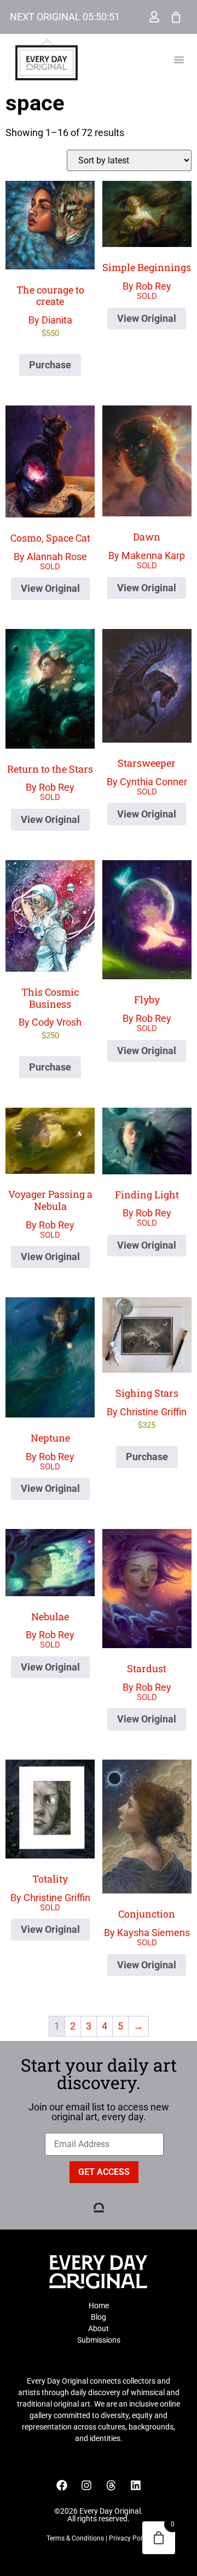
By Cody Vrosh (50, 1013)
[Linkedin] (136, 2485)
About (99, 2328)
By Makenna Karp (147, 546)
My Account (154, 17)
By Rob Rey (147, 276)
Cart (176, 17)
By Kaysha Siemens (147, 1923)
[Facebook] (62, 2485)
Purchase (50, 365)
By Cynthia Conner (147, 772)
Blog (99, 2317)
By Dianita (50, 311)
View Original (147, 318)
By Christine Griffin (147, 1408)
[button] (179, 60)
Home (99, 2306)
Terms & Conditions (75, 2538)
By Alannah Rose (50, 547)
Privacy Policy (130, 2538)
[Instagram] (86, 2485)
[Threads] (111, 2485)
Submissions (99, 2340)
